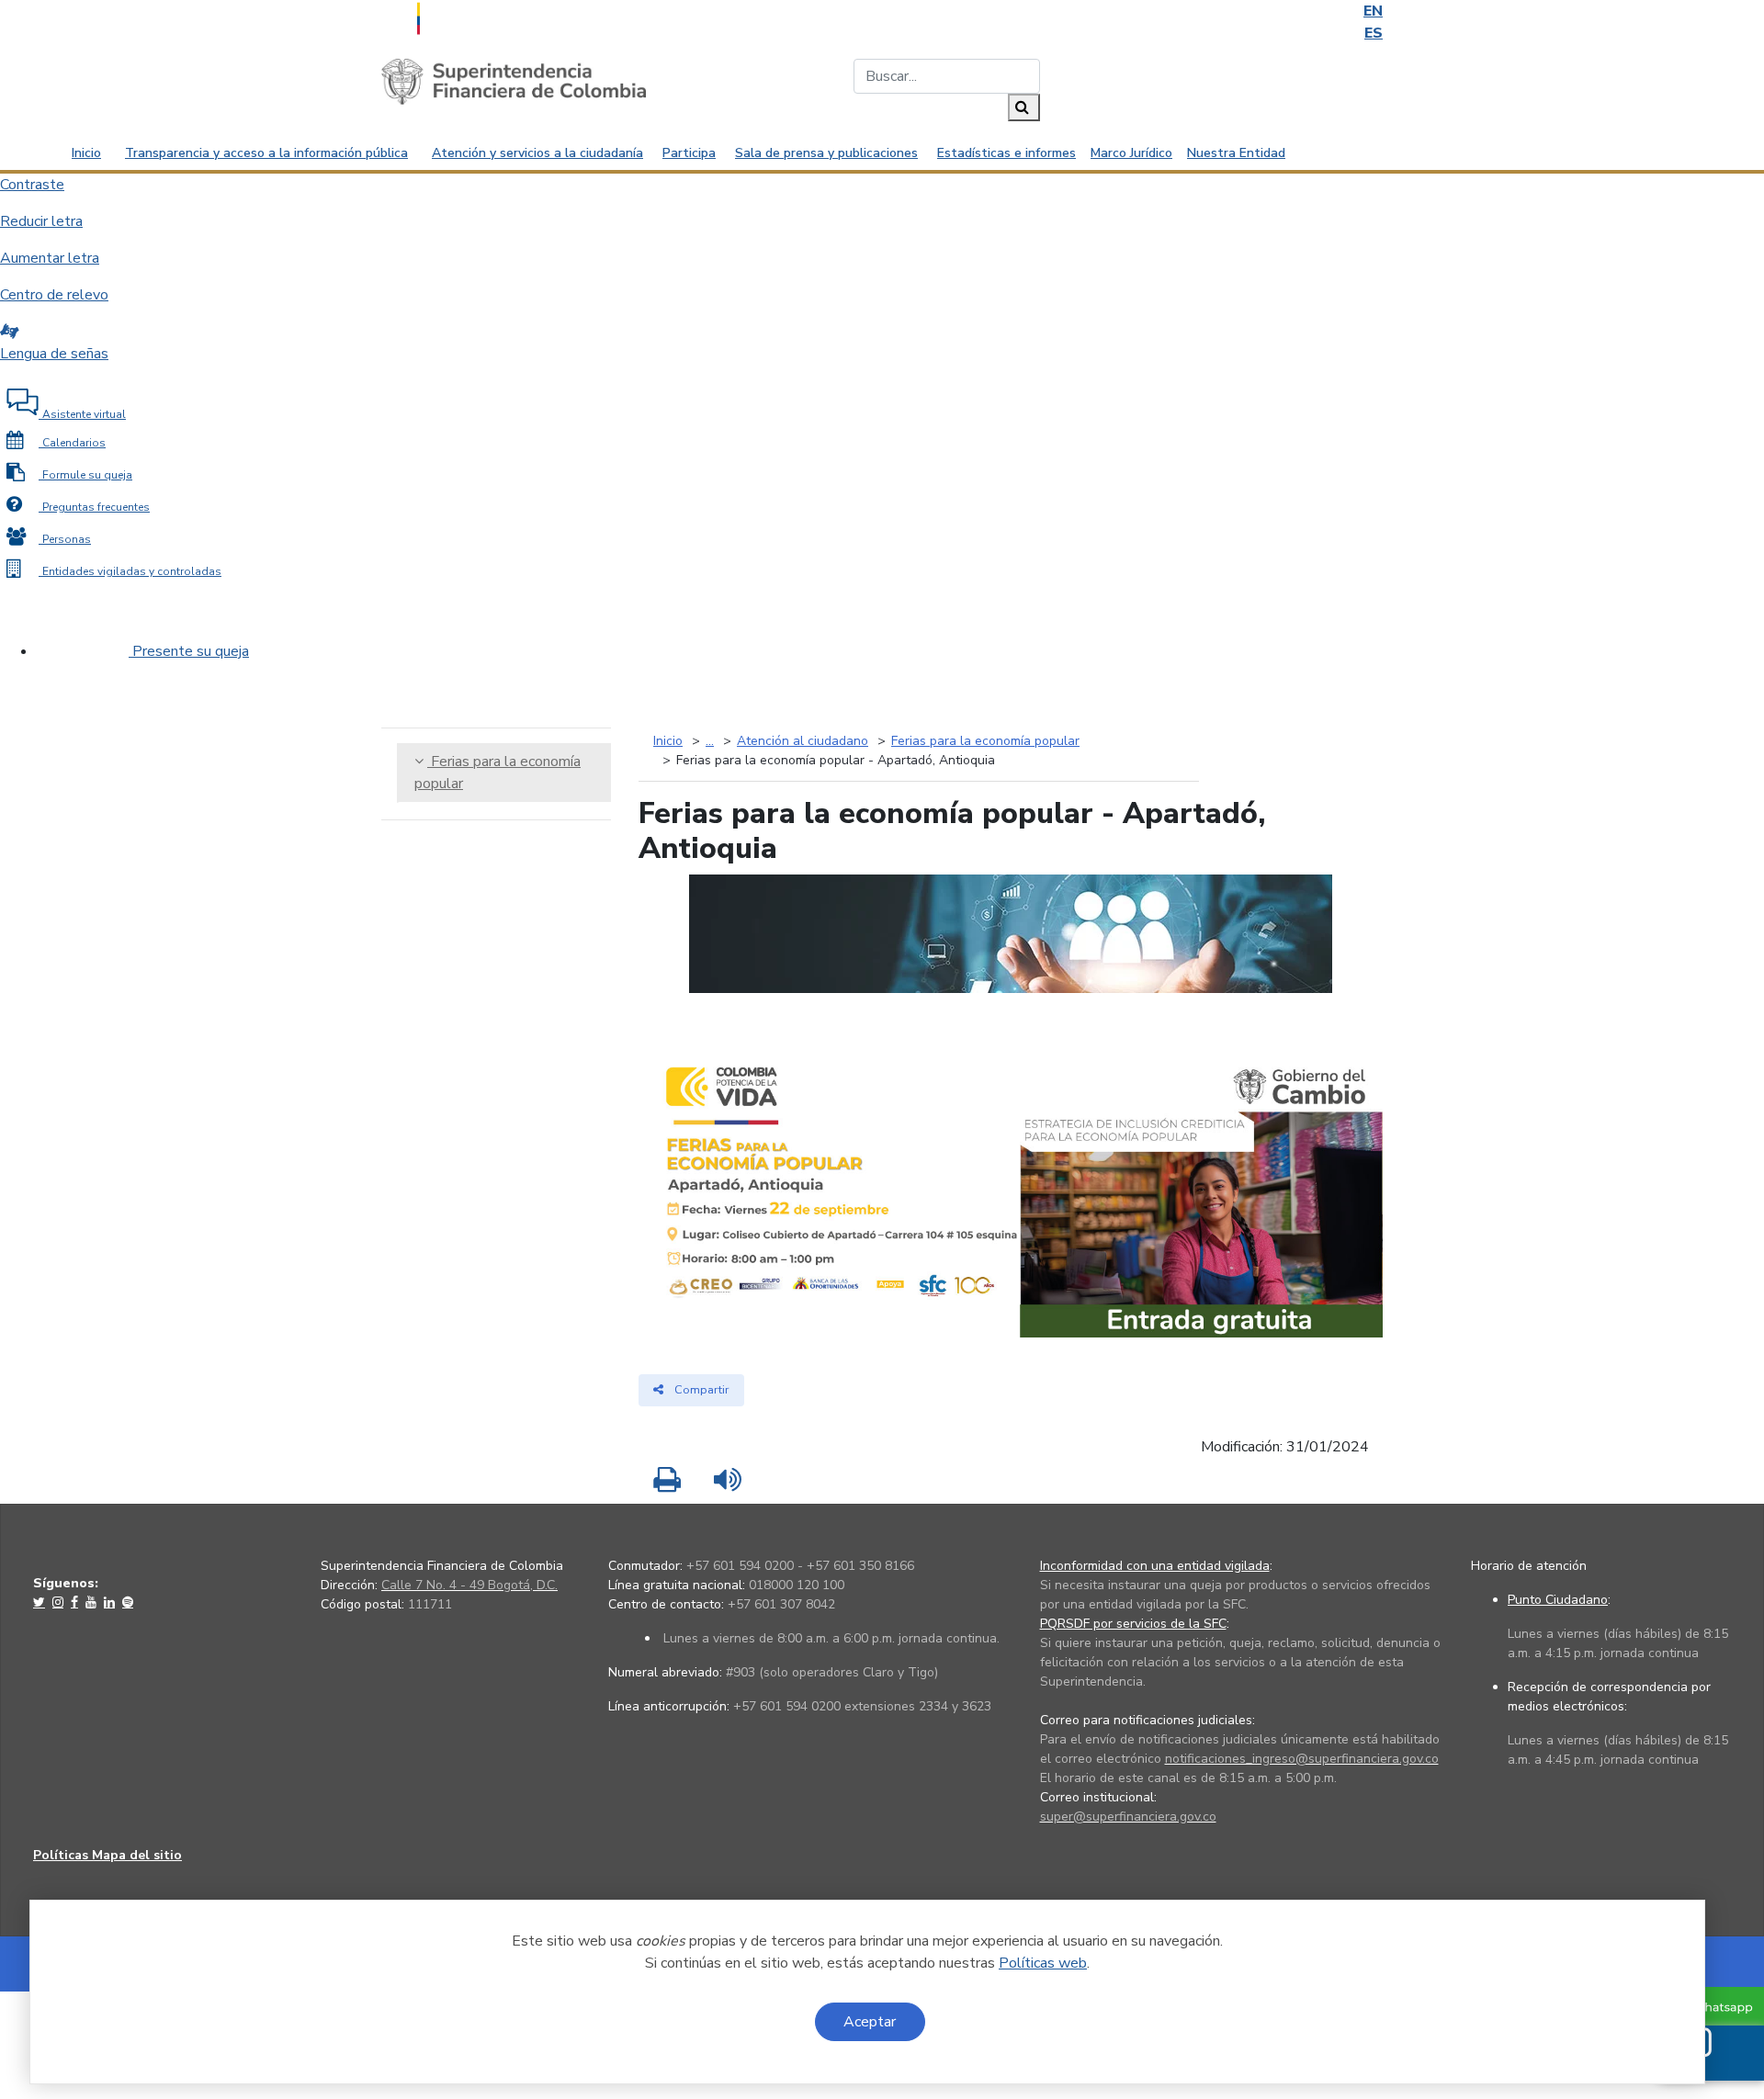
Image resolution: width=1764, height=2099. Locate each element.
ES (1374, 33)
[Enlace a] (41, 1602)
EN (1373, 11)
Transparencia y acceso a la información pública (266, 153)
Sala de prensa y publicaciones (826, 153)
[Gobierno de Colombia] (464, 17)
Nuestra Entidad (1236, 153)
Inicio (86, 153)
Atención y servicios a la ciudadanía (537, 153)
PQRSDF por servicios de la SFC (1133, 1624)
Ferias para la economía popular (498, 773)
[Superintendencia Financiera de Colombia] (514, 81)
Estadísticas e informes (1006, 153)
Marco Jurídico (1131, 153)
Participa (689, 153)
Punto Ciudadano (1558, 1600)
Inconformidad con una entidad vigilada (1155, 1566)
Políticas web (1043, 1963)
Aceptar (870, 2022)
